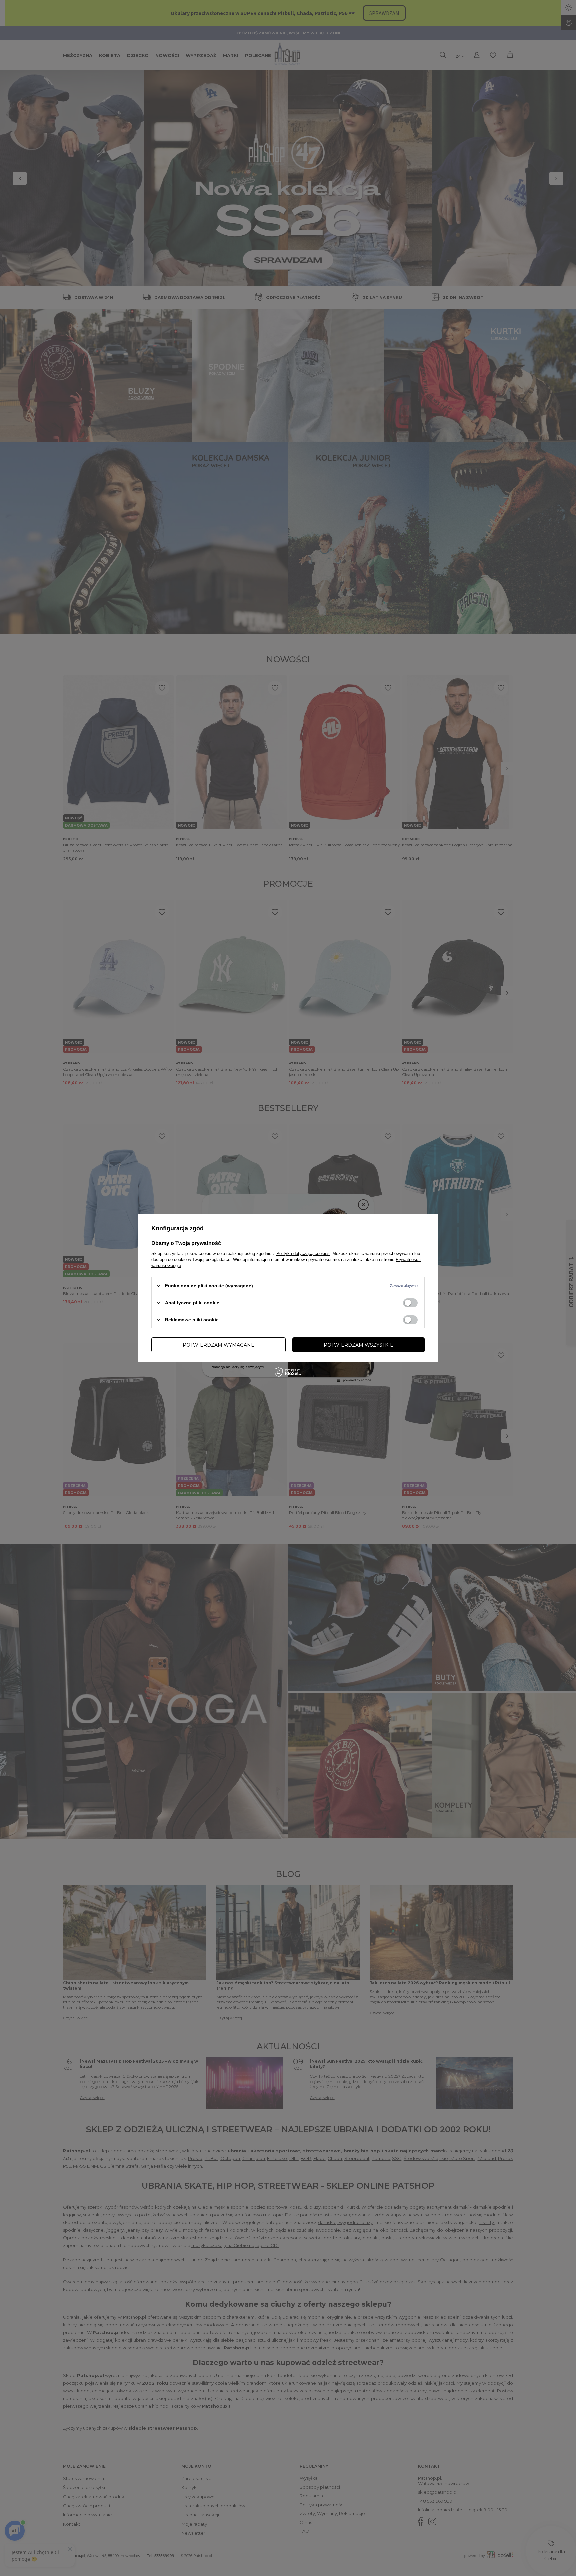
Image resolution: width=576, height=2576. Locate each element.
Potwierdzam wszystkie (358, 1345)
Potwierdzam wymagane (218, 1345)
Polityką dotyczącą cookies (303, 1253)
